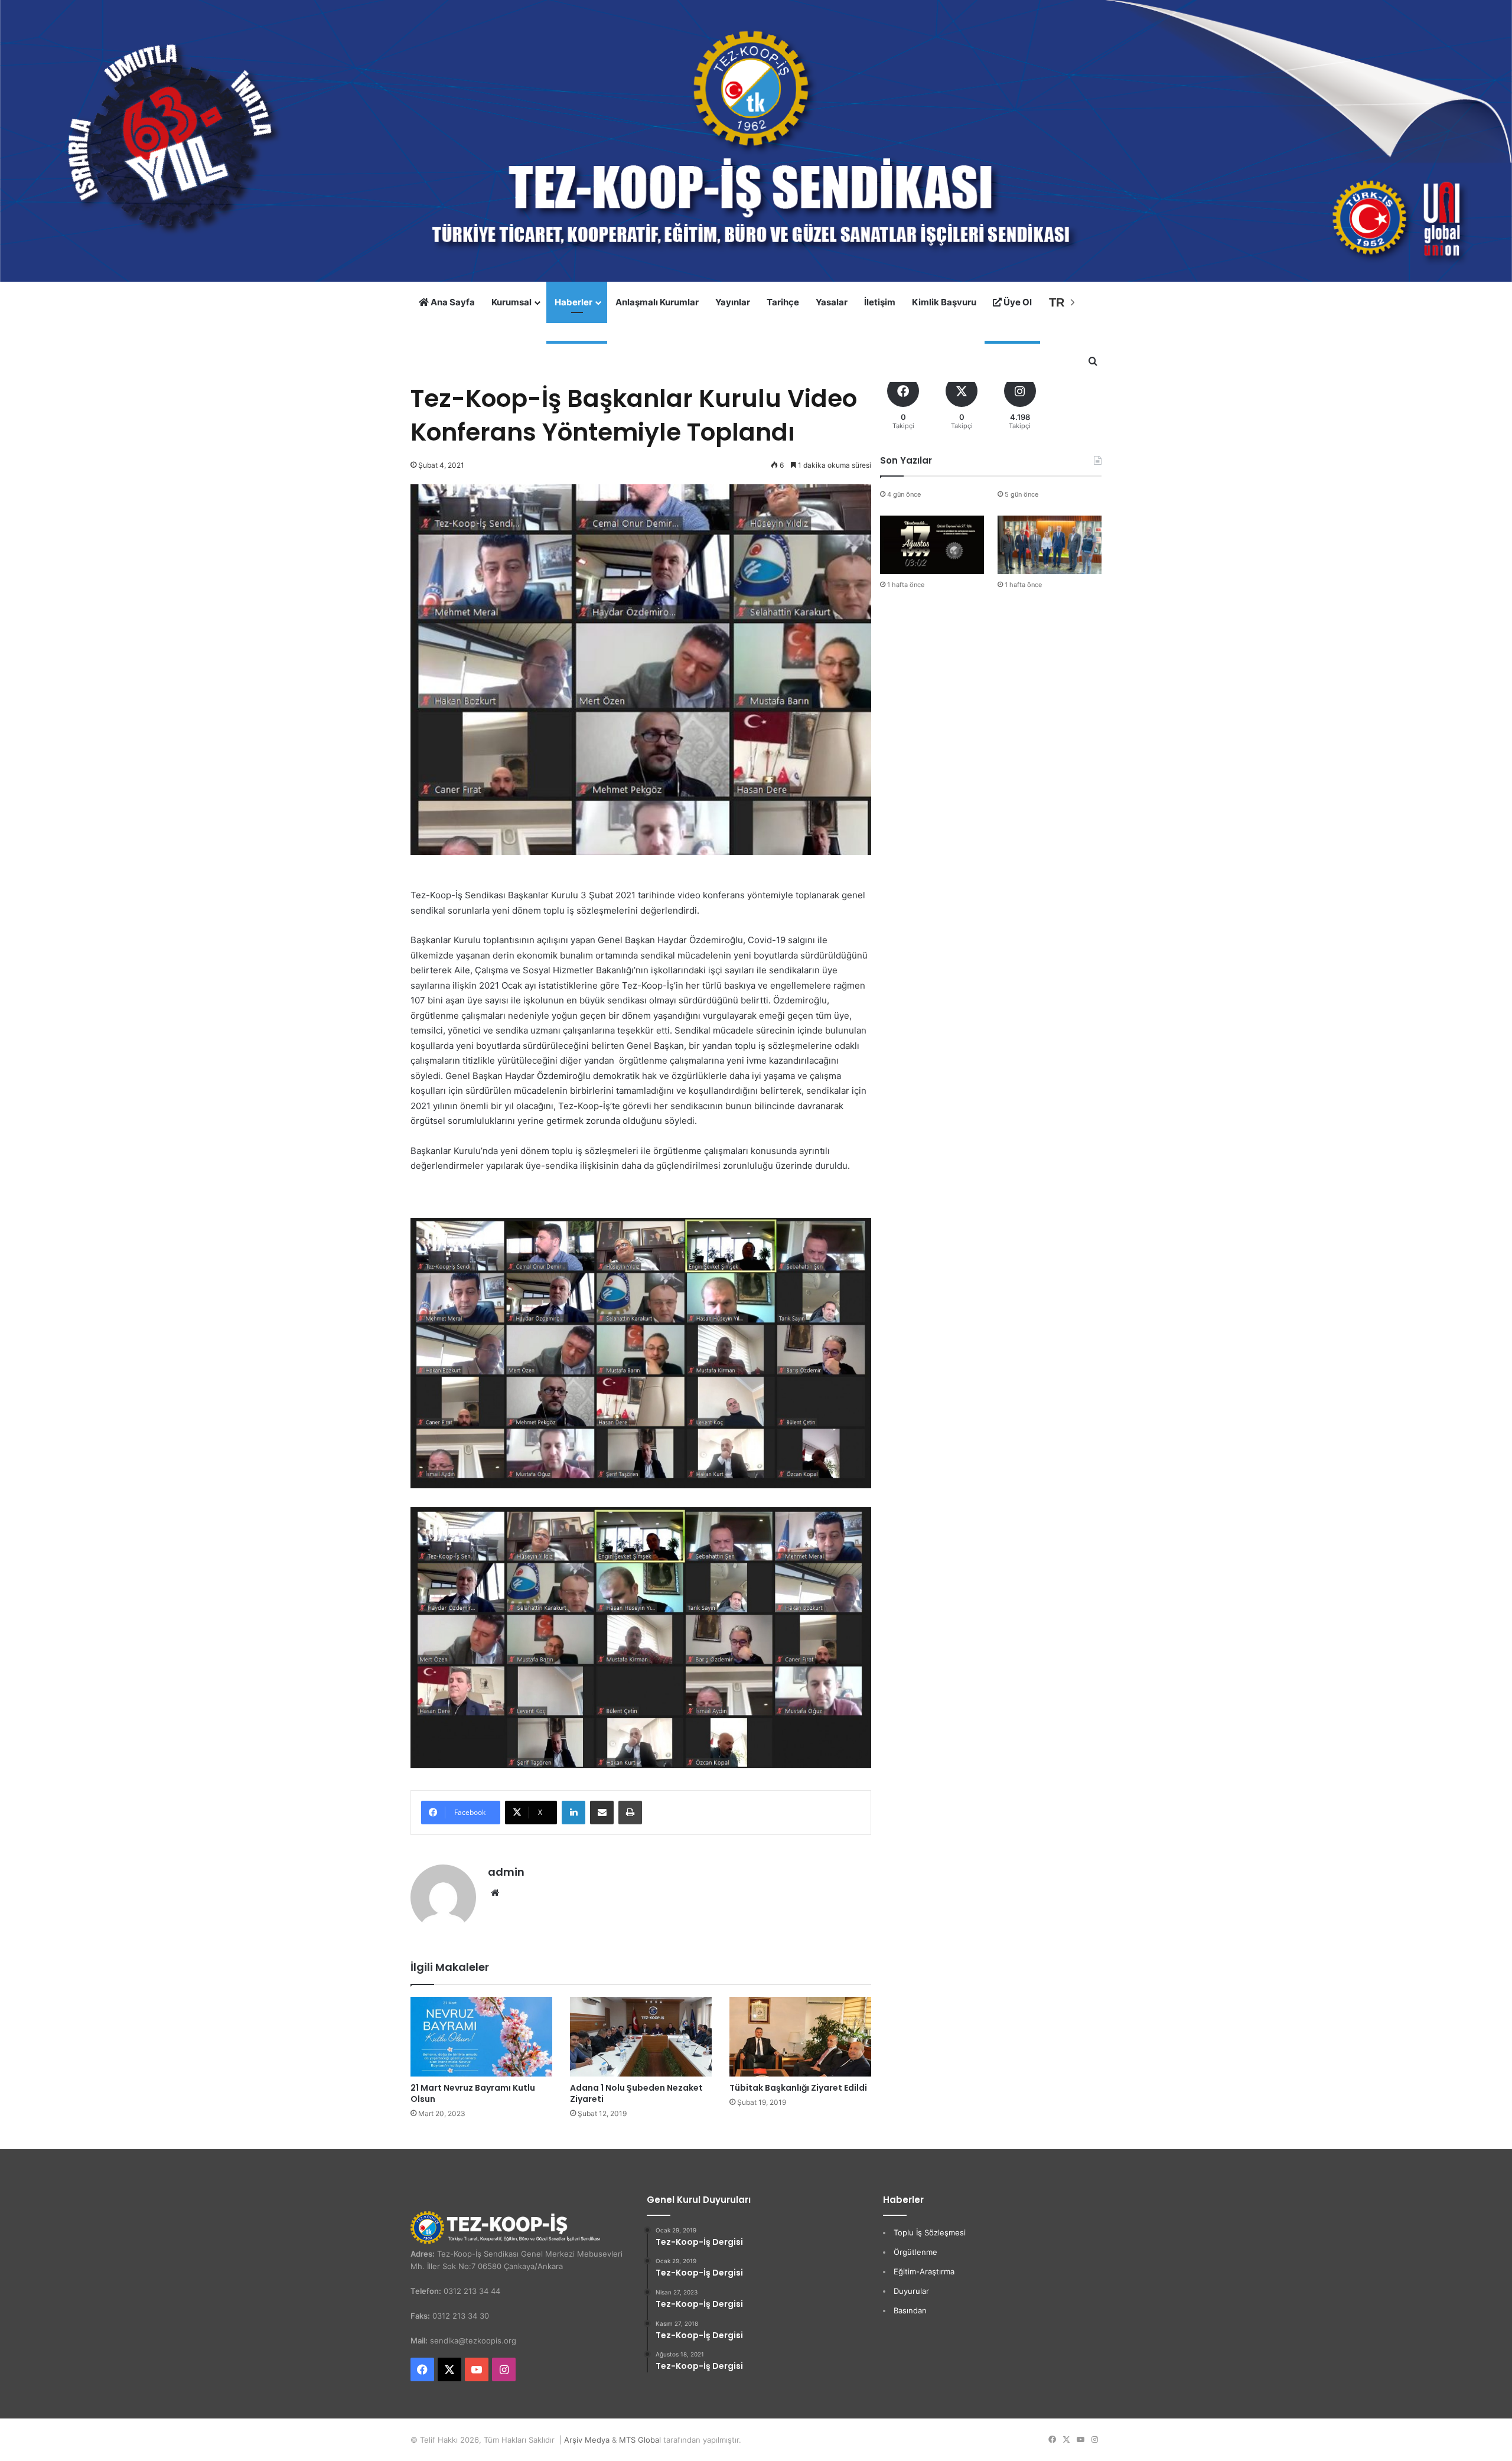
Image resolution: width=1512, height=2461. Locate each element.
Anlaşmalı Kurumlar (657, 302)
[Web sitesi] (495, 1893)
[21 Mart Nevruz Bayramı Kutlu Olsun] (481, 2037)
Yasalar (832, 302)
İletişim (880, 302)
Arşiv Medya (587, 2440)
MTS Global (640, 2440)
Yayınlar (733, 302)
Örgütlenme (915, 2252)
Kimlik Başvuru (944, 302)
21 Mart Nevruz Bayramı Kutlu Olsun (473, 2093)
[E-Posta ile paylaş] (602, 1813)
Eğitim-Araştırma (924, 2271)
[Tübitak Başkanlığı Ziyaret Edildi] (800, 2037)
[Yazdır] (630, 1813)
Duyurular (911, 2291)
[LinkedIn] (573, 1813)
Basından (910, 2310)
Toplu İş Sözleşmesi (930, 2232)
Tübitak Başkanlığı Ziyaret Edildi (798, 2088)
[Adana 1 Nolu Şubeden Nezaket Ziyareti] (641, 2037)
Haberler (573, 302)
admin (506, 1872)
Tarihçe (783, 302)
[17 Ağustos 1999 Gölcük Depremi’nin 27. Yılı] (932, 545)
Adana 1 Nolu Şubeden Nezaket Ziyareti (636, 2093)
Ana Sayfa (452, 302)
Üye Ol (1017, 302)
